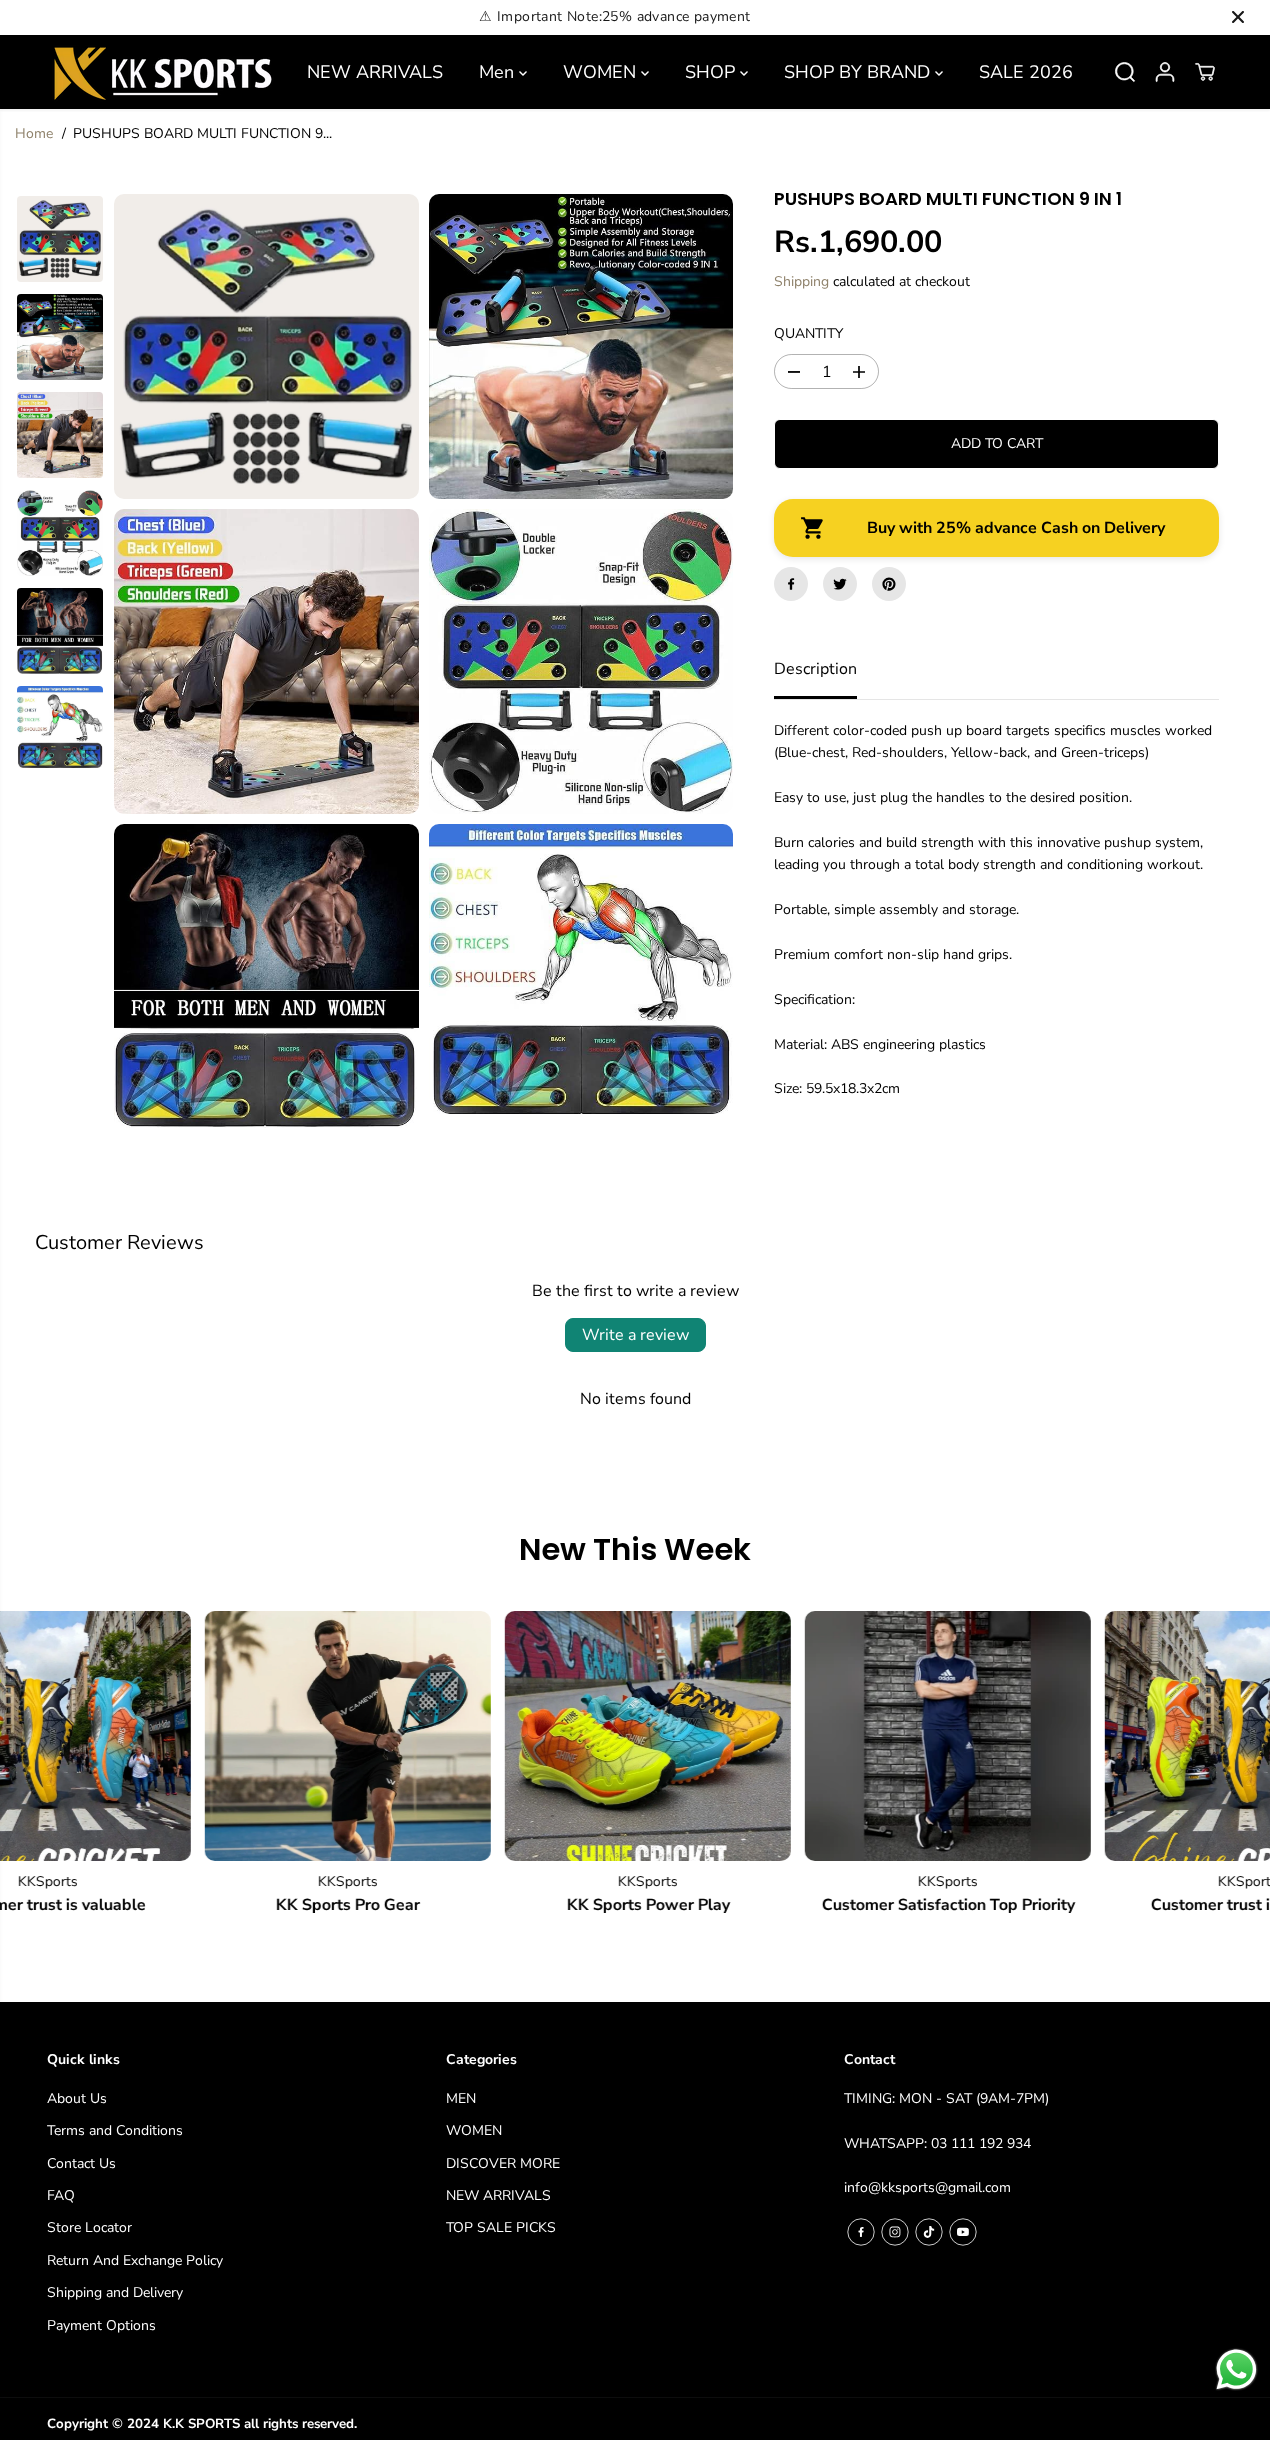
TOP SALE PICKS (501, 2227)
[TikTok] (929, 2232)
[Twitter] (840, 584)
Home (34, 133)
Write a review (635, 1335)
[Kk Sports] (162, 72)
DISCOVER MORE (503, 2163)
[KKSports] (309, 1736)
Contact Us (81, 2163)
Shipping (801, 281)
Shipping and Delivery (115, 2292)
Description (815, 669)
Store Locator (89, 2227)
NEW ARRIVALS (375, 72)
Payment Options (101, 2325)
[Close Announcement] (1238, 17)
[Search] (1125, 72)
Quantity (808, 333)
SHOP (712, 72)
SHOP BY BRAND (859, 72)
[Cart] (1205, 72)
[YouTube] (963, 2232)
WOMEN (602, 72)
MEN (461, 2098)
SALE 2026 (1026, 72)
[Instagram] (895, 2232)
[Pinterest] (889, 584)
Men (499, 72)
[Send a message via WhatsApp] (1236, 2369)
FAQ (61, 2195)
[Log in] (1165, 72)
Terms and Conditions (115, 2130)
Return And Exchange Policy (135, 2260)
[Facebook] (791, 584)
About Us (77, 2098)
